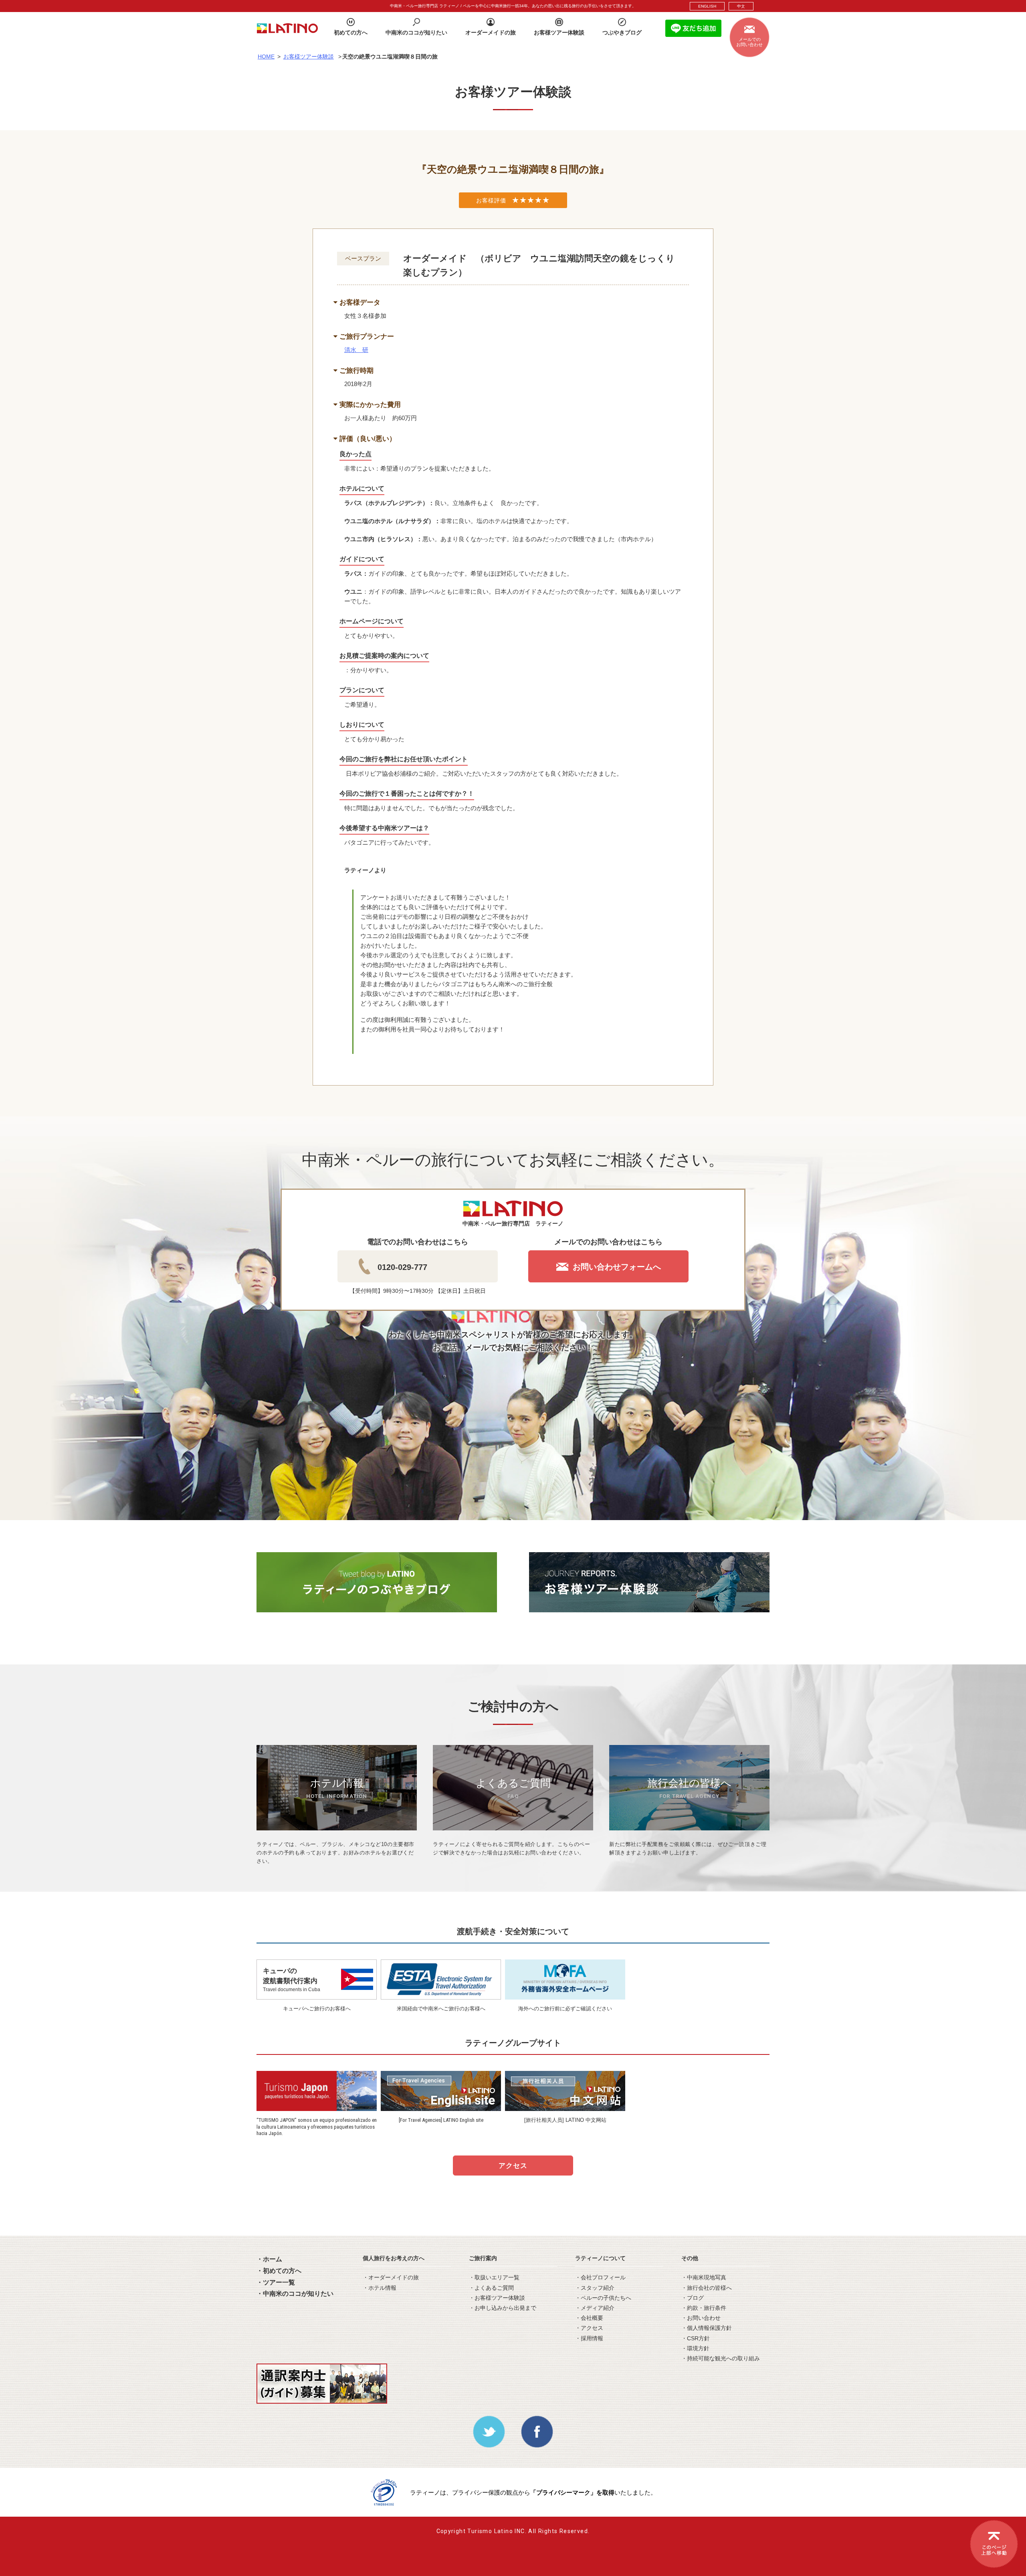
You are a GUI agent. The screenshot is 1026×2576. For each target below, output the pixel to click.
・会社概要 (589, 2318)
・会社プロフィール (600, 2277)
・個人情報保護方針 (707, 2328)
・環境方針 (695, 2348)
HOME (266, 57)
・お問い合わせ (701, 2318)
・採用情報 (589, 2338)
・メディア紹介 (595, 2308)
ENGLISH (707, 6)
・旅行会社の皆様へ (707, 2288)
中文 (741, 6)
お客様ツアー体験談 (309, 57)
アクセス (513, 2166)
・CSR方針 (696, 2338)
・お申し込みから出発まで (503, 2308)
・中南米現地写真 (704, 2277)
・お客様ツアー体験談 (497, 2298)
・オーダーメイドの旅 (391, 2277)
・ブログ (693, 2298)
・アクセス (589, 2328)
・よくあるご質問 (491, 2288)
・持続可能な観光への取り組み (721, 2358)
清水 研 (356, 350)
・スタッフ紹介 (595, 2288)
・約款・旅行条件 (704, 2308)
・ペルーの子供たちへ (603, 2298)
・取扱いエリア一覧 (494, 2277)
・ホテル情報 (380, 2288)
